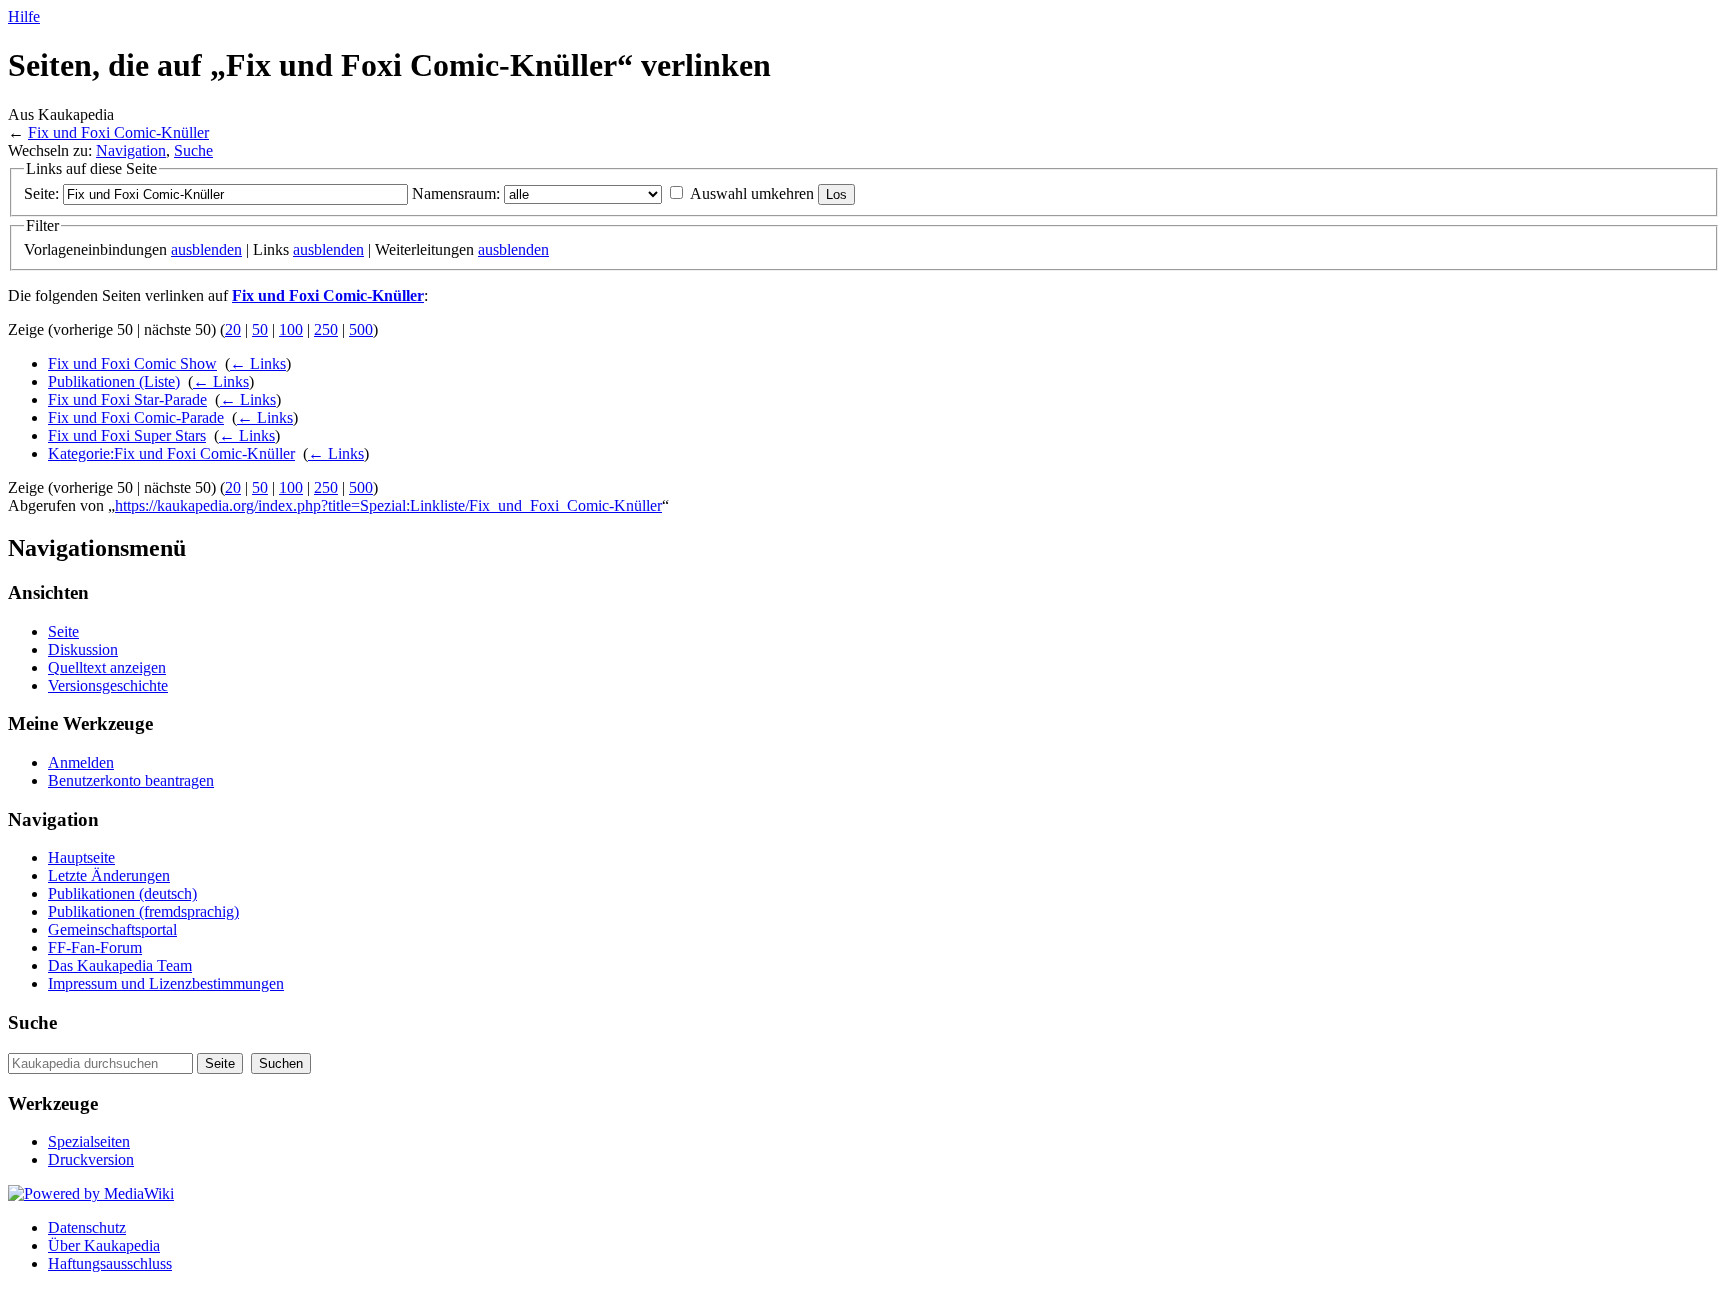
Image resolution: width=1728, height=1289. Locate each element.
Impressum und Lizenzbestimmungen (166, 983)
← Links (258, 363)
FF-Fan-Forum (95, 947)
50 (260, 329)
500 (361, 329)
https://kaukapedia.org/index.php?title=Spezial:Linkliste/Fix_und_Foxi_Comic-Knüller (388, 505)
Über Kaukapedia (104, 1245)
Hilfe (24, 16)
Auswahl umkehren (752, 193)
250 (326, 329)
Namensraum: (456, 193)
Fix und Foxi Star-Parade (127, 399)
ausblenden (206, 249)
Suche (193, 150)
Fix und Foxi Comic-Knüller (118, 132)
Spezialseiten (89, 1141)
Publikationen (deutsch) (122, 893)
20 (233, 329)
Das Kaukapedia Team (120, 965)
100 (291, 329)
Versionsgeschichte (108, 685)
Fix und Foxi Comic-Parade (136, 417)
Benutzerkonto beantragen (131, 780)
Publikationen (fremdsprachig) (143, 911)
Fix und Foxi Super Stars (127, 435)
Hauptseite (81, 857)
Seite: (41, 193)
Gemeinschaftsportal (112, 929)
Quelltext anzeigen (107, 667)
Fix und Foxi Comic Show (132, 363)
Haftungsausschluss (110, 1263)
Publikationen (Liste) (114, 381)
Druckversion (91, 1159)
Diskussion (83, 649)
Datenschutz (87, 1227)
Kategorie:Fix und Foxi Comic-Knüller (171, 453)
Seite (63, 631)
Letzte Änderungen (109, 875)
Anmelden (81, 762)
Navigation (131, 150)
